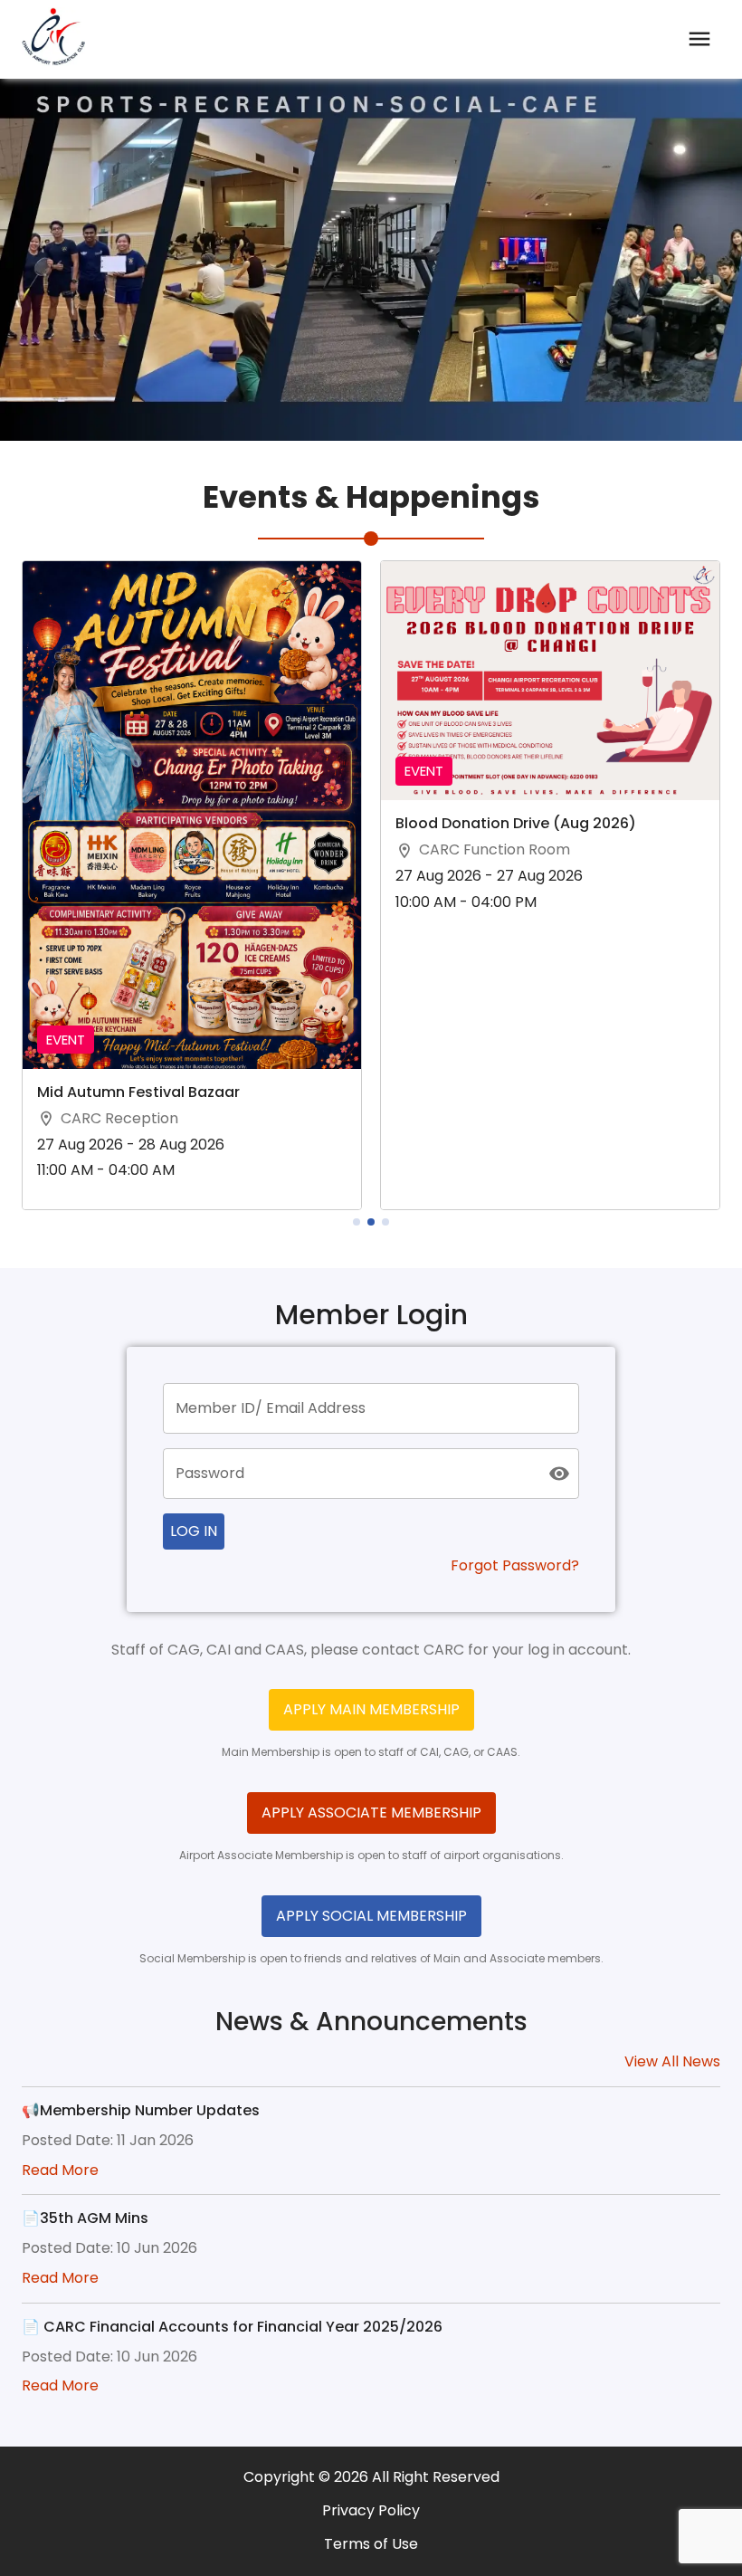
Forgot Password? (515, 1566)
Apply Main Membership (371, 1709)
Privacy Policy (371, 2511)
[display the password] (559, 1474)
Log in (194, 1531)
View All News (672, 2062)
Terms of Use (371, 2545)
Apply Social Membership (371, 1916)
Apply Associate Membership (371, 1813)
